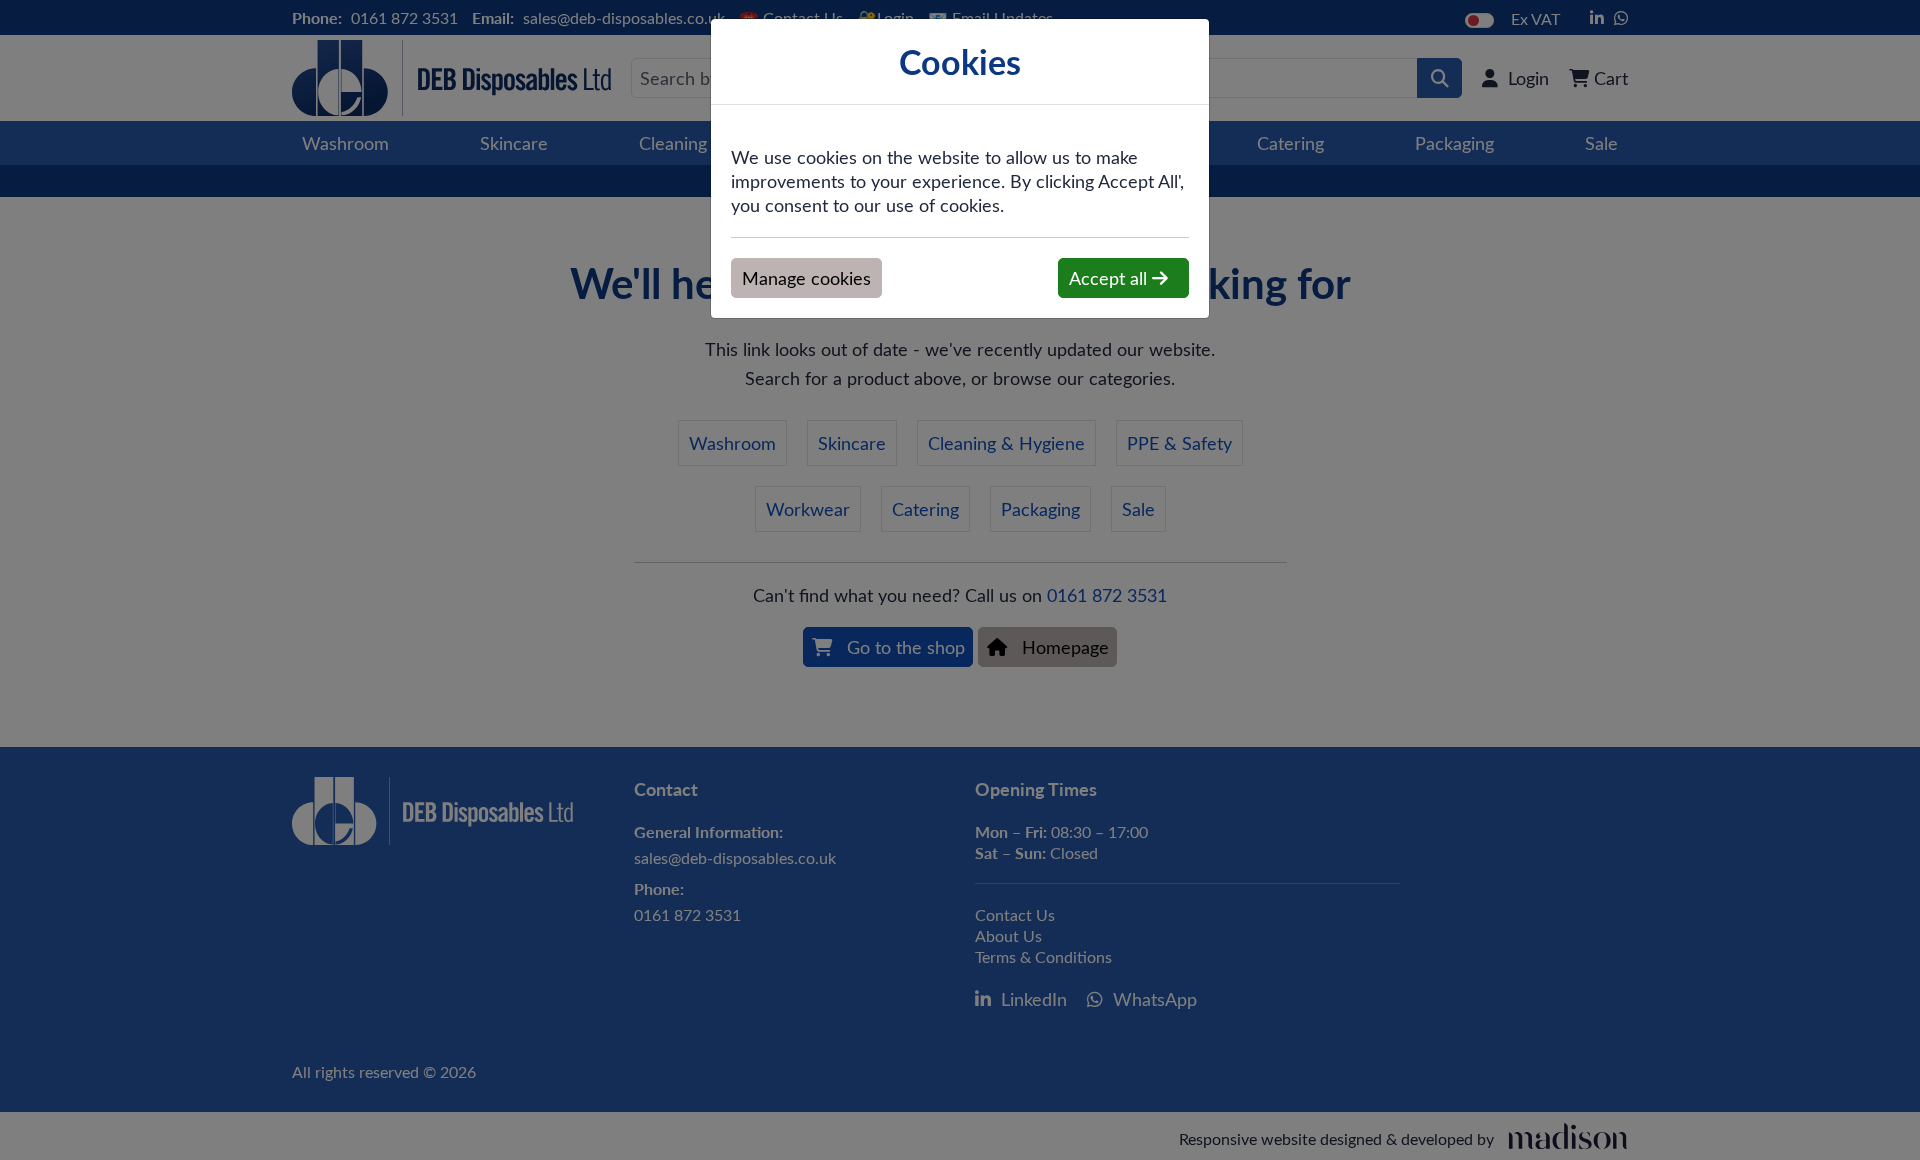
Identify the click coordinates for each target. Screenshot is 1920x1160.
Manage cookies (806, 278)
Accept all (1110, 278)
